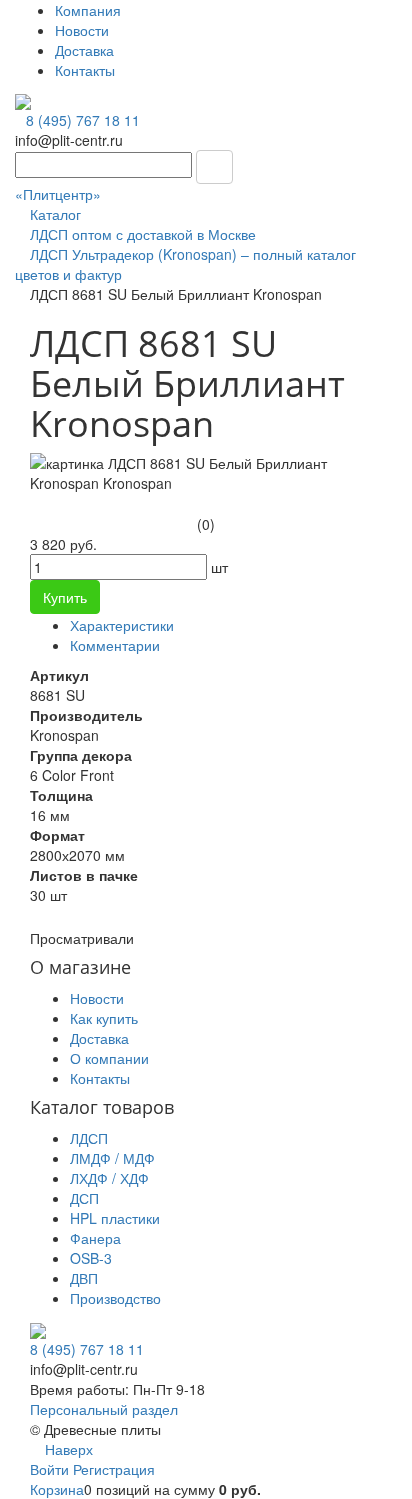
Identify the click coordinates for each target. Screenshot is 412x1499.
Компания (88, 10)
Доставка (84, 50)
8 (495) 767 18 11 (83, 120)
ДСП (84, 1198)
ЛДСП (89, 1138)
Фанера (95, 1238)
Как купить (104, 1018)
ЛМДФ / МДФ (112, 1158)
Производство (115, 1298)
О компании (109, 1058)
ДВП (84, 1278)
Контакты (85, 70)
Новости (82, 30)
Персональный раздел (104, 1409)
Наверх (67, 1449)
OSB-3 (91, 1258)
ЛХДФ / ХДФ (109, 1178)
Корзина (57, 1489)
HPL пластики (115, 1218)
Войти (51, 1469)
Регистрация (114, 1469)
